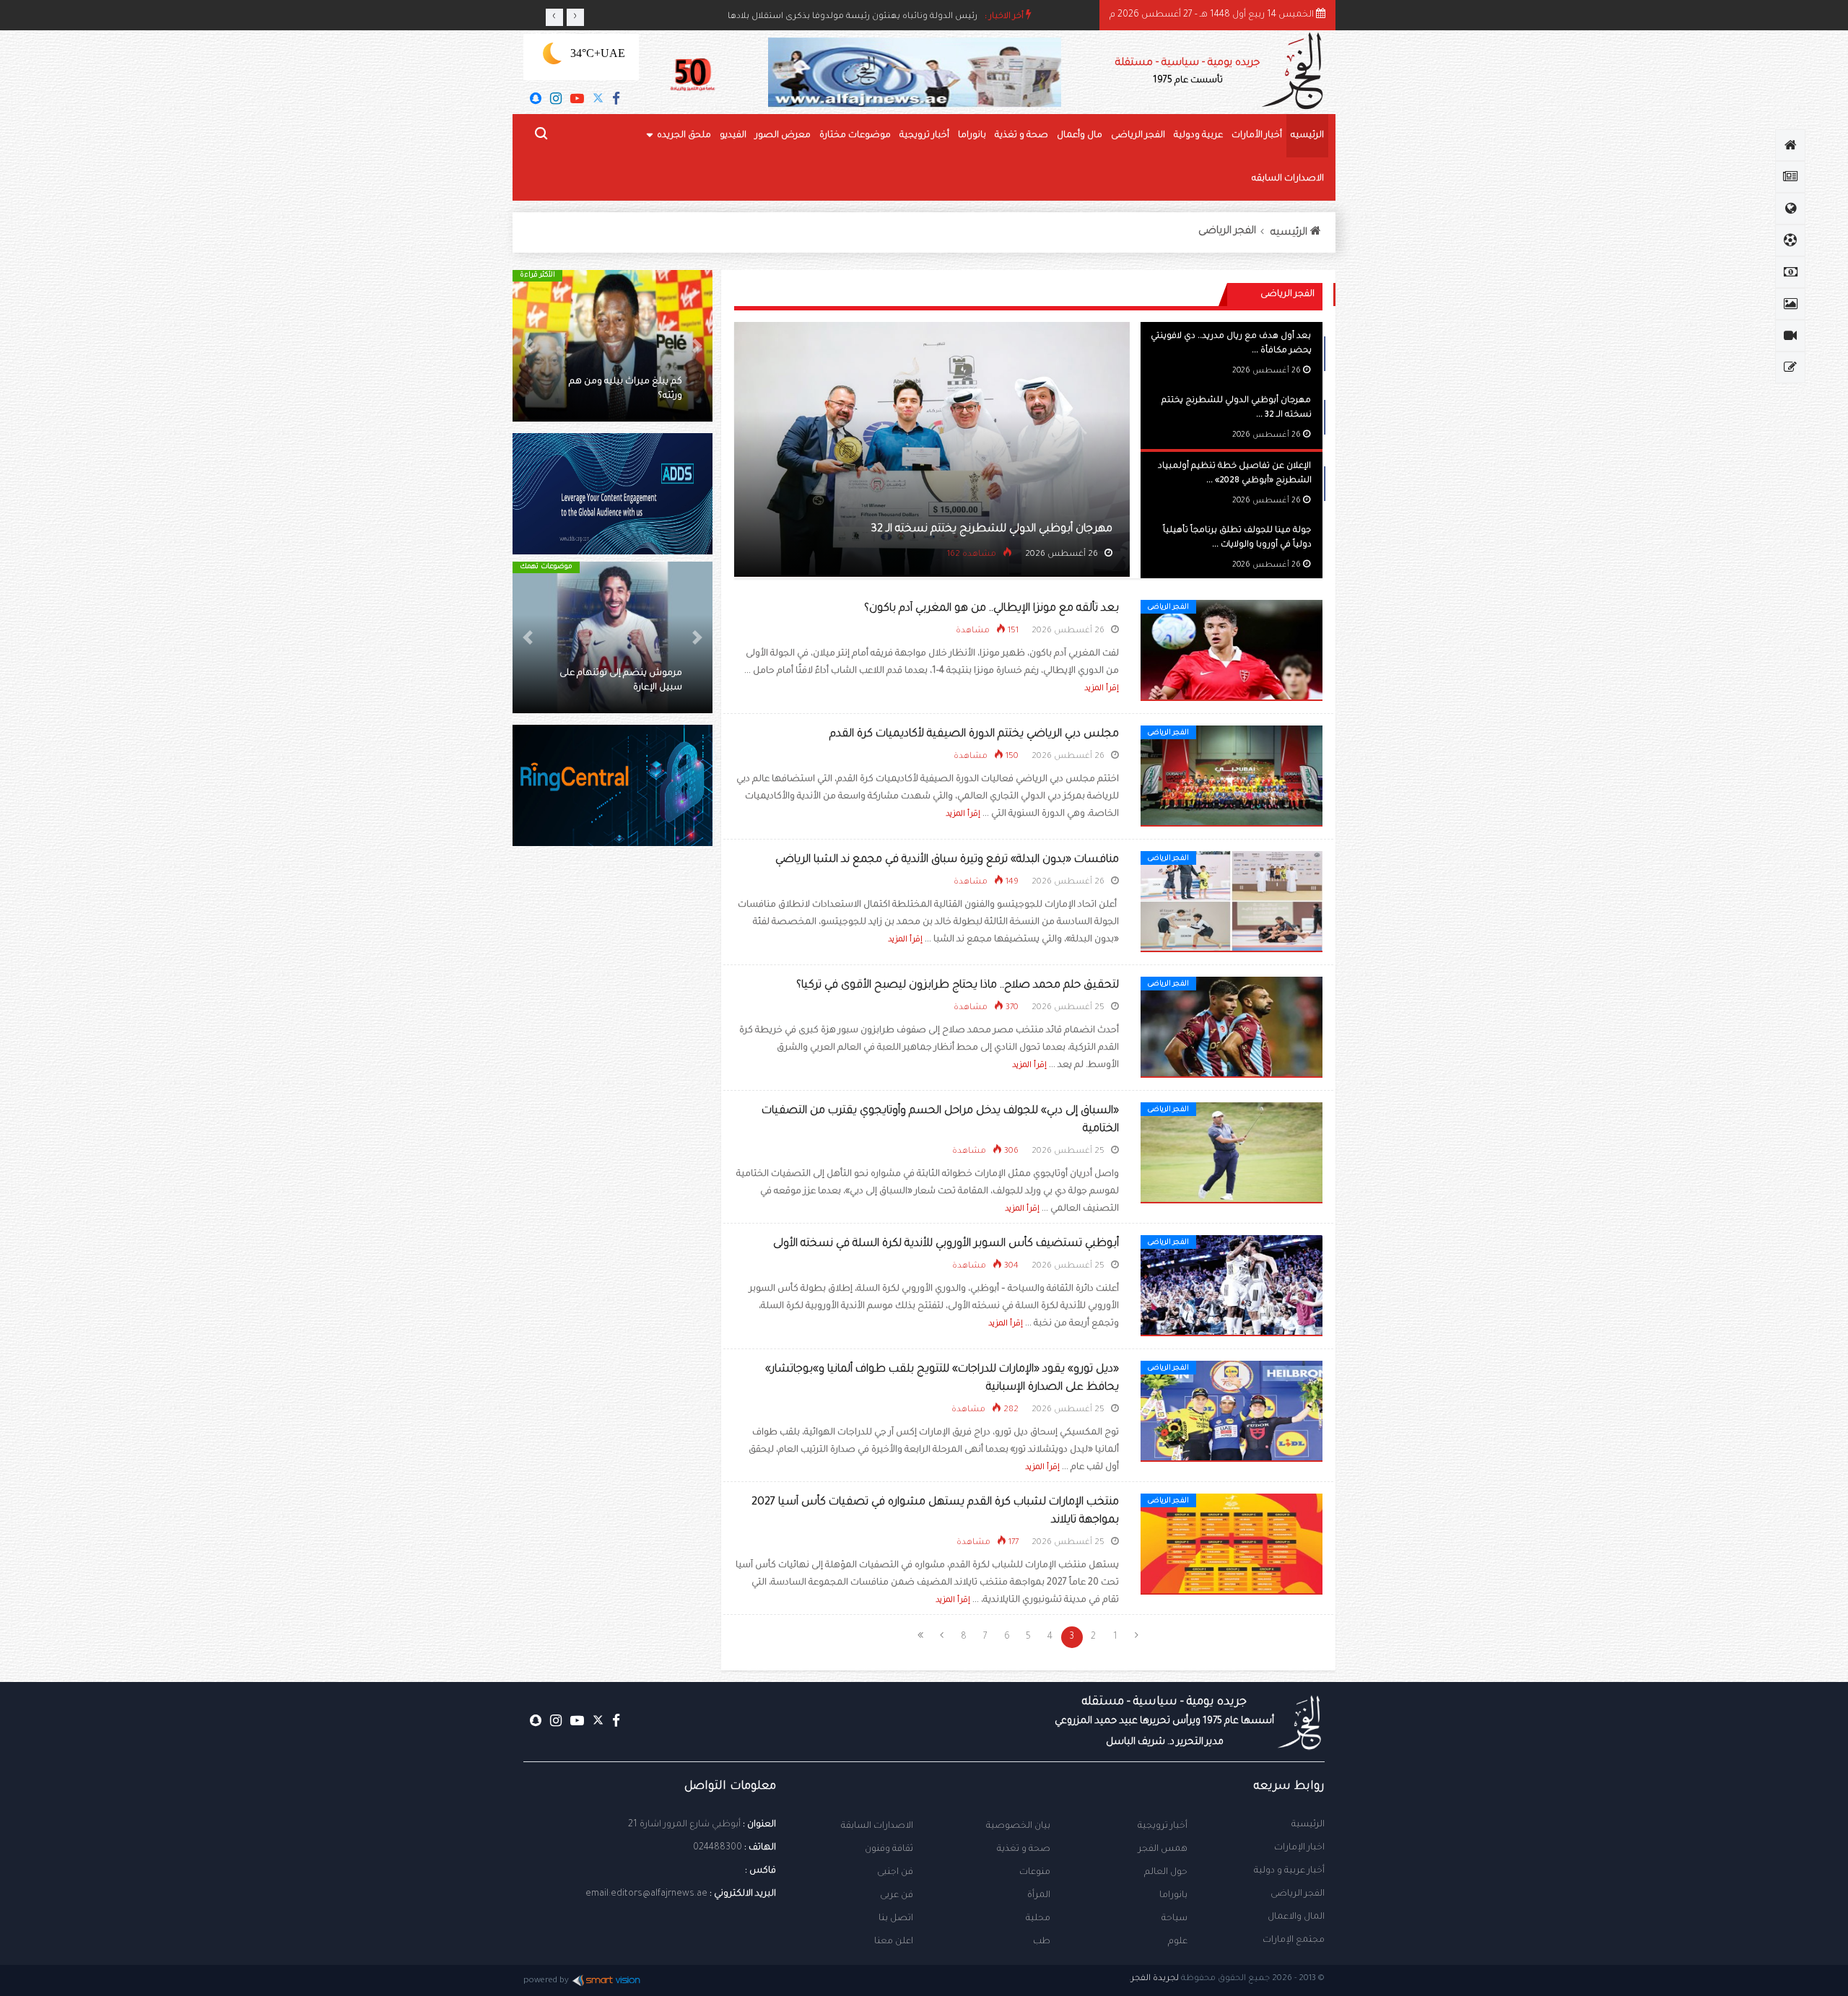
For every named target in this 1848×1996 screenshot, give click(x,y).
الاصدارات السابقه (1288, 179)
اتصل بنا (896, 1919)
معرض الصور (783, 136)
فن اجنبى (895, 1873)
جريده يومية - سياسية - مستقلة (1187, 72)
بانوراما (972, 136)
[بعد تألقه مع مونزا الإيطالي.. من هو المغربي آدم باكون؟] (1232, 651)
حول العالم (1166, 1873)
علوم (1178, 1942)
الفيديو (733, 136)
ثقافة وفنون (889, 1849)
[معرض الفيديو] (1790, 336)
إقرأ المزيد (1102, 689)
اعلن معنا (894, 1942)
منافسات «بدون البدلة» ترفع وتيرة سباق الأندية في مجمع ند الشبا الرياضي (947, 860)
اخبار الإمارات (1299, 1848)
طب (1042, 1942)
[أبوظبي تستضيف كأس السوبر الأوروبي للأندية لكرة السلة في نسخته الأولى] (1232, 1286)
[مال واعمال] (1790, 272)
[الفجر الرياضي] (1790, 240)
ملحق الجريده (684, 136)
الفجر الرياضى (1138, 136)
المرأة (1039, 1896)
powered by (546, 1981)
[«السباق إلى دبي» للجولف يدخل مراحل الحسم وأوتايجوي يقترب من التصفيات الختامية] (1232, 1154)
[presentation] (554, 17)
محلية (1038, 1919)
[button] (697, 346)
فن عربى (897, 1896)
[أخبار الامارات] (1790, 177)
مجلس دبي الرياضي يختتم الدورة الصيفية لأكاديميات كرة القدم (974, 735)
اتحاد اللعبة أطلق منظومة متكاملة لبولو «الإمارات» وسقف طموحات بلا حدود (618, 382)
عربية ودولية (1198, 136)
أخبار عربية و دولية (1289, 1871)
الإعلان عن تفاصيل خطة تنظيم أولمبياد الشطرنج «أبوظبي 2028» (951, 529)
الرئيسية (1308, 1825)
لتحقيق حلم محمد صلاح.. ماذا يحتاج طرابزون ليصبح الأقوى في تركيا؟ (958, 986)
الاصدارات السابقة (877, 1826)
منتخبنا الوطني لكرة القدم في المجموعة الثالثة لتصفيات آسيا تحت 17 (619, 674)
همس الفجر (1163, 1849)
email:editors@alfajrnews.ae (646, 1894)
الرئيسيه (1307, 136)
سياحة (1174, 1919)
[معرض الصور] (1790, 304)
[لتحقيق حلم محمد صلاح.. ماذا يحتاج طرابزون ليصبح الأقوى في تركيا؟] (1232, 1028)
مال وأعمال (1080, 136)
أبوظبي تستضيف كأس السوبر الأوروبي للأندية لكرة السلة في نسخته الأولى (946, 1244)
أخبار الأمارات (1257, 136)
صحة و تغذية (1021, 136)
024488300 (718, 1848)
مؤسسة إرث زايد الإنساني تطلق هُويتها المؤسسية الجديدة (864, 17)
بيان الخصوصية (1018, 1826)
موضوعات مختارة (855, 136)
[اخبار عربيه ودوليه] (1790, 209)
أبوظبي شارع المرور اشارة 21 (684, 1825)
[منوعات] (1790, 367)
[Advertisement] (613, 1104)
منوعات (1035, 1873)
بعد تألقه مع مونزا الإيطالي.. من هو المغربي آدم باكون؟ (991, 609)
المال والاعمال (1296, 1917)
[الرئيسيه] (1790, 145)
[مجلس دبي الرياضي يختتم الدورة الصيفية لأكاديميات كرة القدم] (1232, 777)
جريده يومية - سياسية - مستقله (1164, 1722)
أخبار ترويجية (924, 136)
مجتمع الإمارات (1294, 1940)
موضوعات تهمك (545, 567)
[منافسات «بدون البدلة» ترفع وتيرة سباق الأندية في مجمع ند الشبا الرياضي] (1232, 902)
